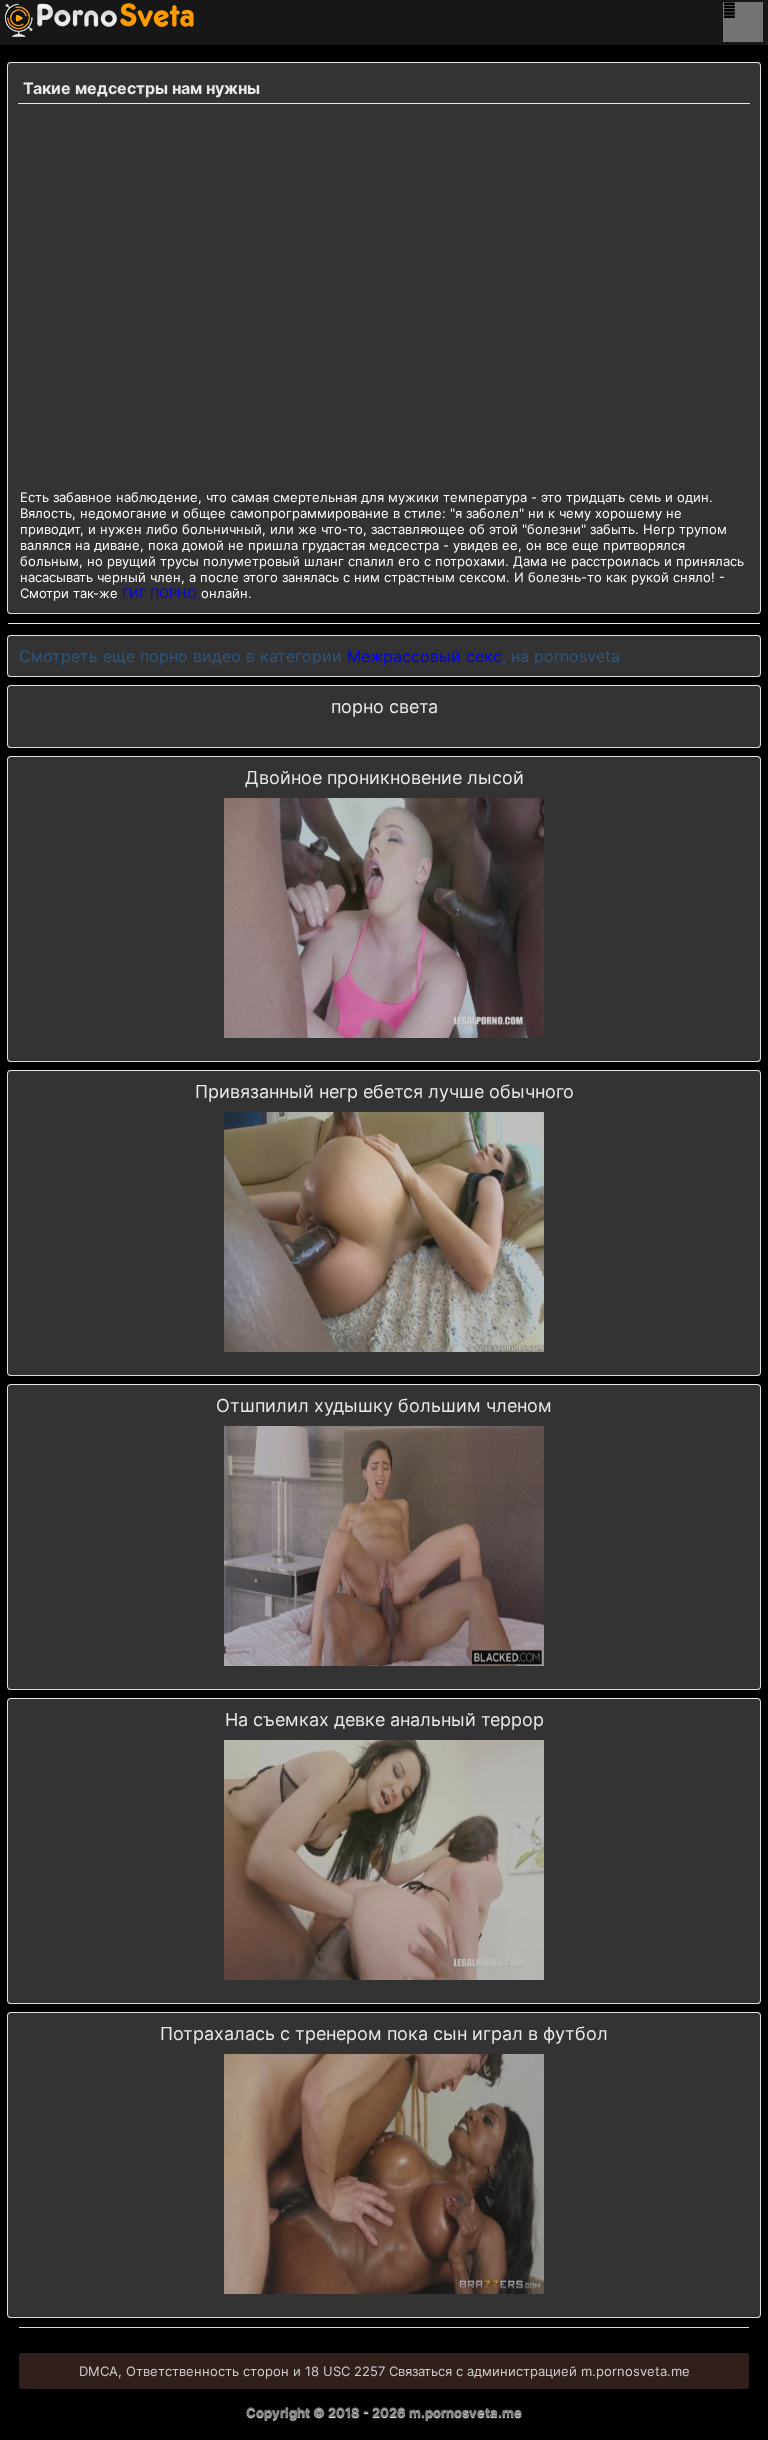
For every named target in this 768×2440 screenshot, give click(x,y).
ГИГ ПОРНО (159, 593)
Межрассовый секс (424, 656)
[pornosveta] (35, 20)
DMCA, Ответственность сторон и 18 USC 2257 (232, 2371)
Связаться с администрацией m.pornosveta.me (539, 2371)
